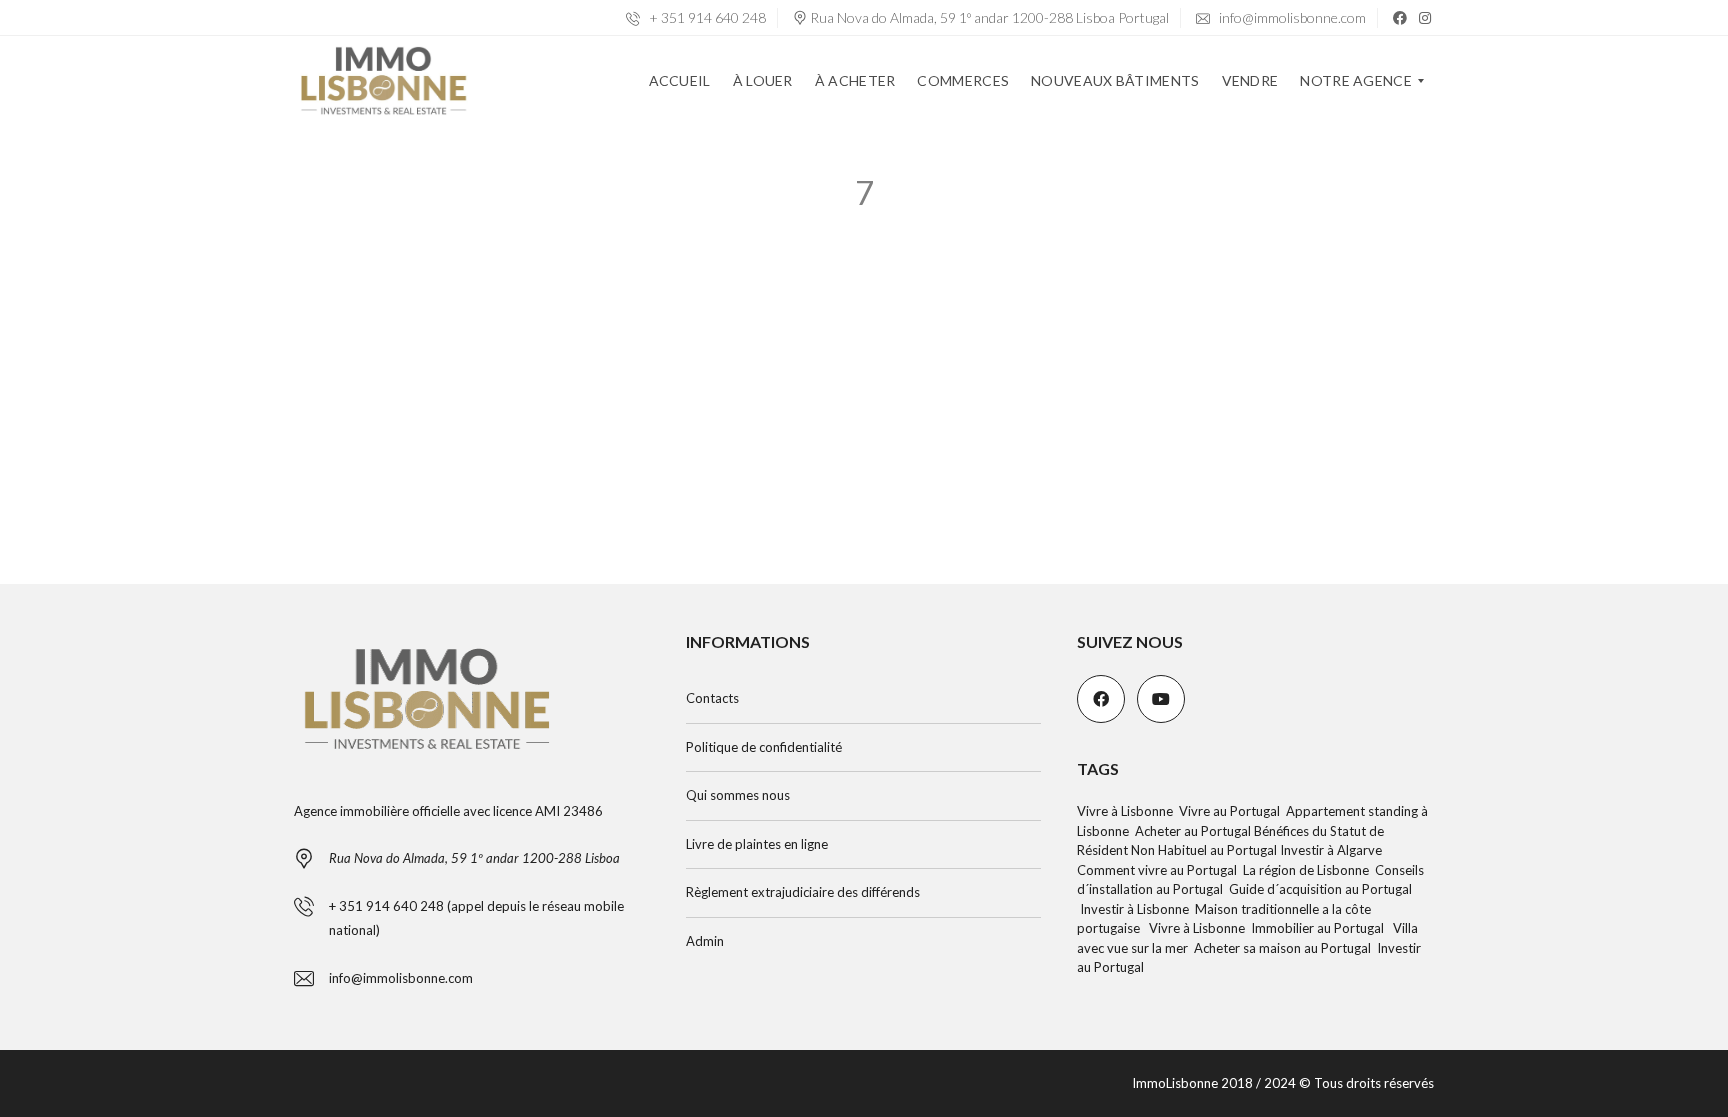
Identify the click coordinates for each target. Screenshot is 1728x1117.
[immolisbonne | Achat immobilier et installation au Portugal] (383, 81)
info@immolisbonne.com (1291, 17)
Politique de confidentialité (764, 747)
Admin (705, 941)
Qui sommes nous (738, 795)
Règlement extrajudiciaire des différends (803, 892)
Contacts (712, 698)
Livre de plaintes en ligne (757, 844)
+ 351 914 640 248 (706, 17)
